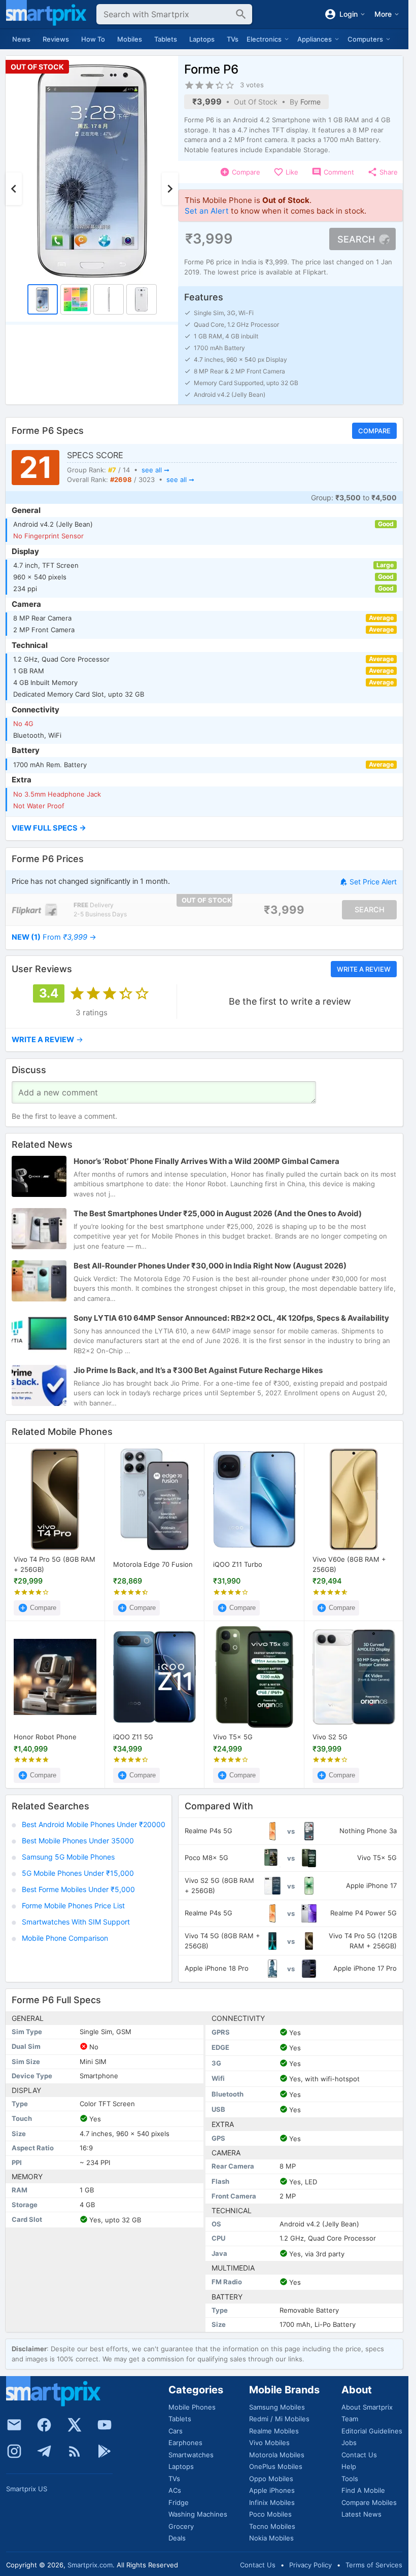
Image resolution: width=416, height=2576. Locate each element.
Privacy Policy (310, 2565)
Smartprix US (27, 2489)
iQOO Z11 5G (133, 1737)
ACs (175, 2490)
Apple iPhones (272, 2490)
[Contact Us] (14, 2425)
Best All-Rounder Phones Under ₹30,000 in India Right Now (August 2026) (210, 1265)
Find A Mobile (363, 2490)
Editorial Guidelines (372, 2431)
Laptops (202, 39)
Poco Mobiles (270, 2514)
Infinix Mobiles (272, 2502)
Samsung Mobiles (277, 2407)
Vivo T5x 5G (233, 1737)
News (21, 39)
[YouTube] (105, 2425)
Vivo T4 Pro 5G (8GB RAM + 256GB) (55, 1564)
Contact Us (359, 2455)
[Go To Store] (34, 909)
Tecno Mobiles (272, 2526)
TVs (233, 39)
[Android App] (105, 2451)
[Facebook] (44, 2425)
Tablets (166, 39)
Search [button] (356, 239)
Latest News (361, 2514)
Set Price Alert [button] (373, 882)
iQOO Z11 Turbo (238, 1564)
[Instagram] (14, 2451)
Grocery (181, 2526)
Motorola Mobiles (277, 2455)
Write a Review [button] (364, 969)
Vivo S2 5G (330, 1737)
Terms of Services (374, 2565)
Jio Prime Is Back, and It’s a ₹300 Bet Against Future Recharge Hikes (198, 1370)
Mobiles (130, 39)
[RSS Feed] (75, 2451)
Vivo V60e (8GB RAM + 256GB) (349, 1564)
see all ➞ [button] (155, 470)
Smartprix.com (90, 2565)
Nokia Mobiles (271, 2538)
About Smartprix (367, 2407)
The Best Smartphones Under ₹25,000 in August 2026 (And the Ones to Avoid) (218, 1213)
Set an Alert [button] (207, 211)
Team (350, 2419)
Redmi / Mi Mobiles (279, 2419)
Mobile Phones (192, 2407)
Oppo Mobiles (271, 2479)
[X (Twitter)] (75, 2425)
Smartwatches (191, 2455)
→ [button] (54, 937)
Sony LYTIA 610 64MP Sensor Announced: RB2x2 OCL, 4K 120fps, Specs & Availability (231, 1317)
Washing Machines (198, 2514)
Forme (310, 102)
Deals (177, 2538)
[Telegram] (44, 2451)
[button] (204, 829)
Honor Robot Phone (45, 1737)
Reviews (56, 39)
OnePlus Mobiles (276, 2466)
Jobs (349, 2443)
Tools (350, 2479)
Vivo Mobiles (269, 2443)
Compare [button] (374, 431)
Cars (176, 2431)
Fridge (179, 2502)
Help (349, 2466)
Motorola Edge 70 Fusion (153, 1564)
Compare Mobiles (369, 2502)
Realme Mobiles (274, 2431)
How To (93, 39)
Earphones (185, 2443)
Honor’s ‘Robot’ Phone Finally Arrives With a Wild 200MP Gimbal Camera (206, 1161)
